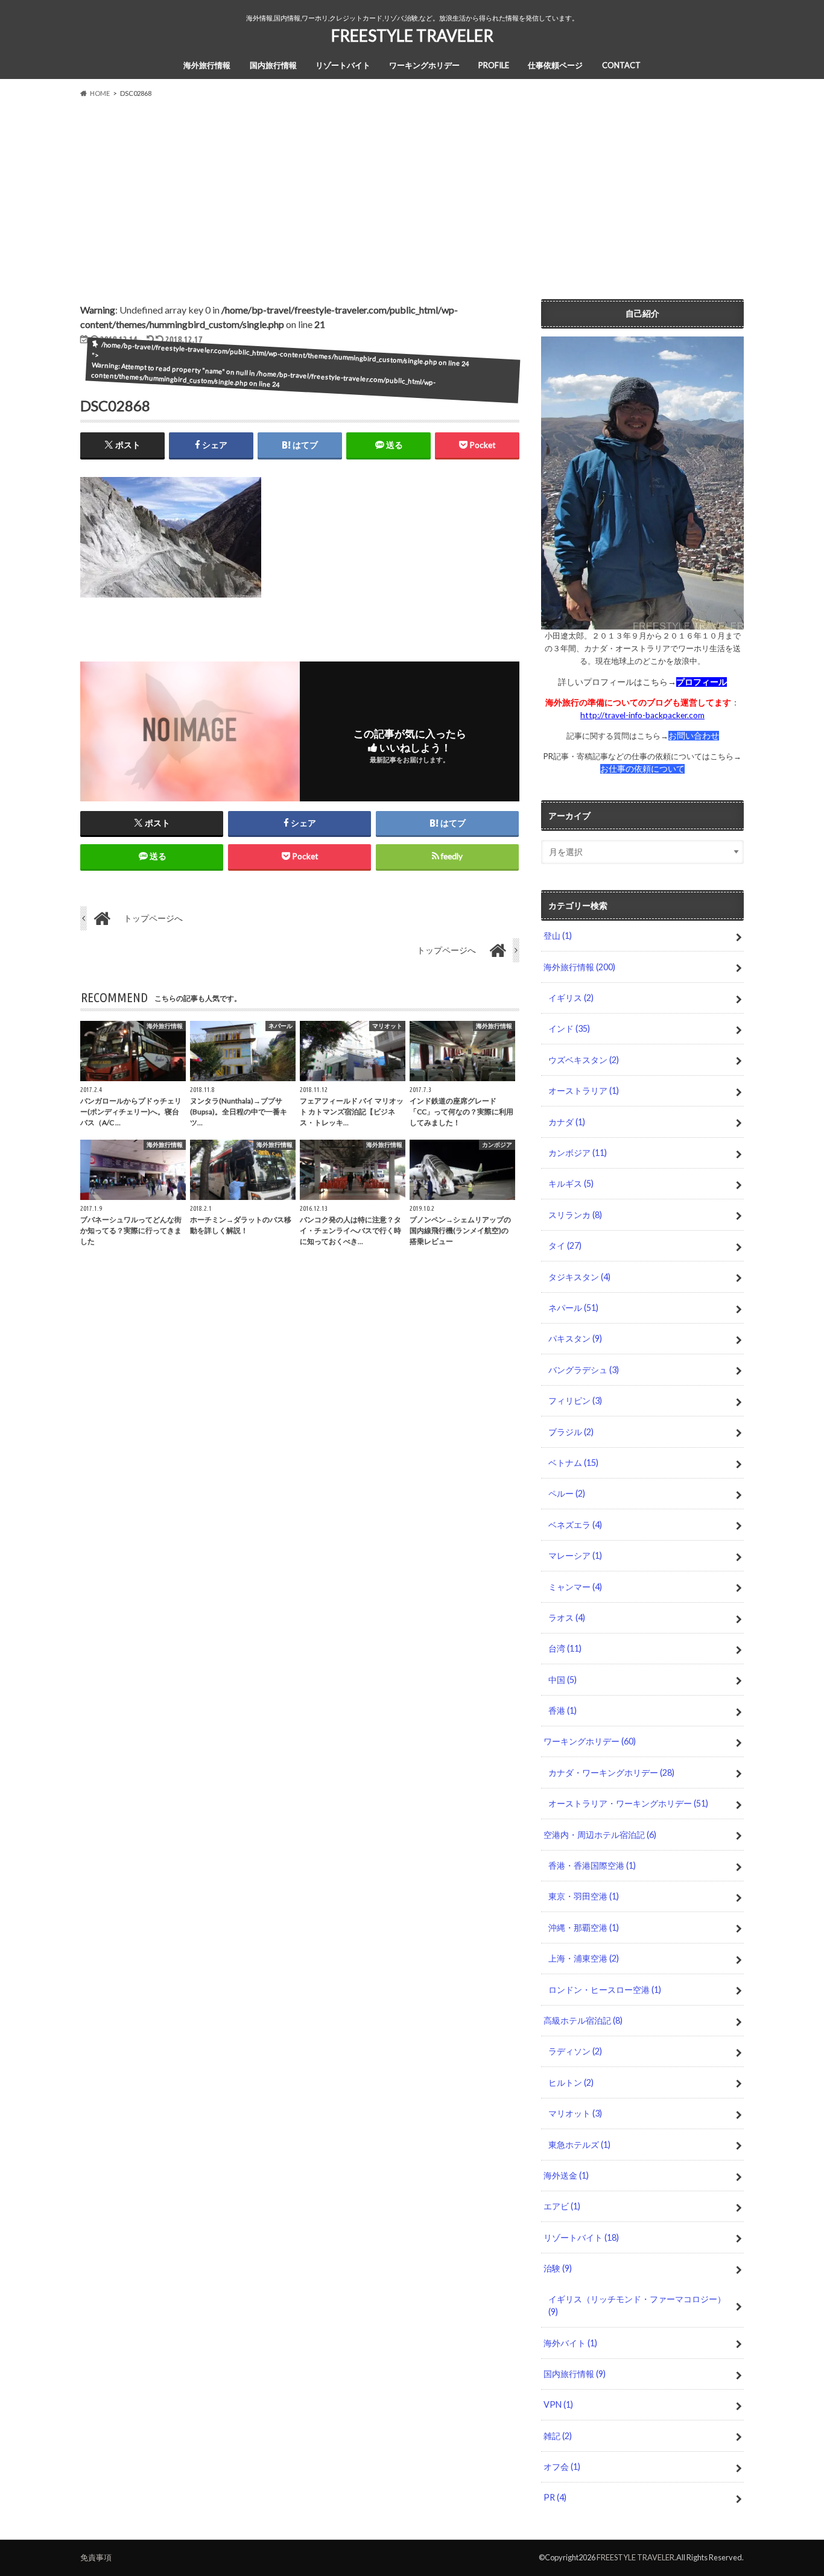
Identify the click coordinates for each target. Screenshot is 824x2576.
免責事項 (96, 2557)
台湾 (565, 1648)
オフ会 (562, 2467)
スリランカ (575, 1215)
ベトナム (573, 1463)
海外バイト (570, 2343)
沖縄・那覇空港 (584, 1927)
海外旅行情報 (207, 65)
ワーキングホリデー (424, 65)
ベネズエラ (575, 1525)
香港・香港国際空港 (592, 1865)
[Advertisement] (412, 194)
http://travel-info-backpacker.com (642, 715)
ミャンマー (575, 1587)
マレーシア (575, 1555)
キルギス (571, 1183)
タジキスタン (579, 1277)
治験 (558, 2268)
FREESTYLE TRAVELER (412, 36)
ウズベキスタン (584, 1060)
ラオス (567, 1618)
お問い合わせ (694, 736)
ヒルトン (571, 2082)
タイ (565, 1245)
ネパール (573, 1308)
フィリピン (575, 1400)
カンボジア (578, 1153)
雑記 (558, 2436)
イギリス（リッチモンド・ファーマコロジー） (637, 2306)
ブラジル (571, 1432)
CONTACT (621, 65)
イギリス (571, 998)
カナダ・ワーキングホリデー (611, 1773)
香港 (563, 1710)
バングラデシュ (584, 1370)
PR (555, 2497)
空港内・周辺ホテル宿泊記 (600, 1835)
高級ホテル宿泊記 (583, 2020)
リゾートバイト (343, 65)
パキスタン (575, 1338)
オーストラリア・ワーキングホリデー (628, 1803)
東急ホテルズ (579, 2145)
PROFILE (494, 65)
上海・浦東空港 (584, 1958)
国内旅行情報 (273, 65)
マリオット (575, 2113)
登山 (558, 936)
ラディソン (575, 2051)
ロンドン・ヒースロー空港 (605, 1990)
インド (569, 1028)
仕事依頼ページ (555, 65)
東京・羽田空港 (584, 1896)
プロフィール (702, 682)
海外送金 (566, 2175)
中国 (563, 1680)
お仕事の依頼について (642, 769)
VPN (558, 2404)
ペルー (567, 1493)
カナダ (567, 1122)
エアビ (562, 2206)
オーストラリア (584, 1091)
